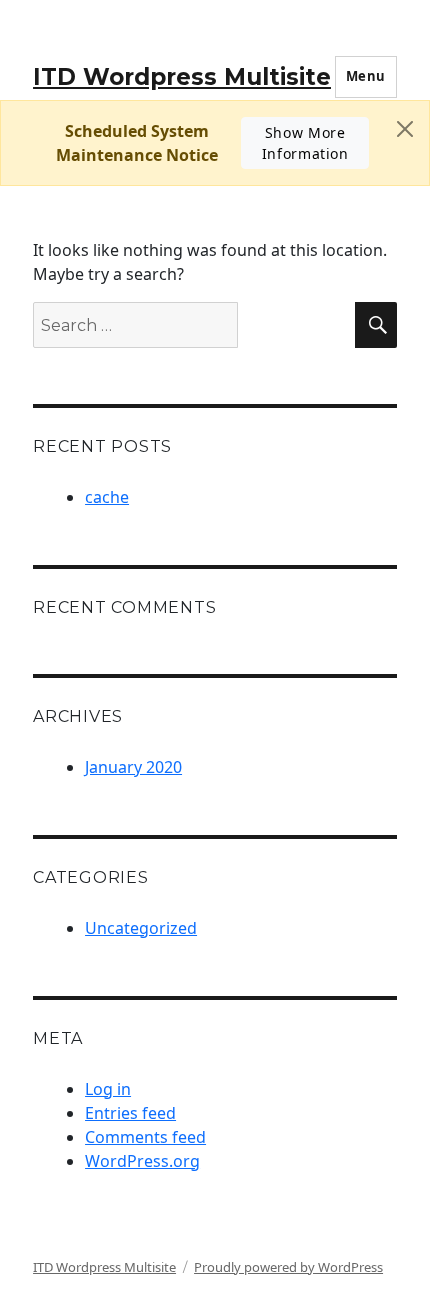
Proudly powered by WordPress (288, 1267)
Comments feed (145, 1137)
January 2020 (133, 767)
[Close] (405, 129)
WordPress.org (142, 1161)
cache (107, 497)
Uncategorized (141, 928)
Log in (108, 1089)
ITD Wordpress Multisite (182, 77)
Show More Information (305, 143)
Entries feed (130, 1113)
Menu (366, 76)
